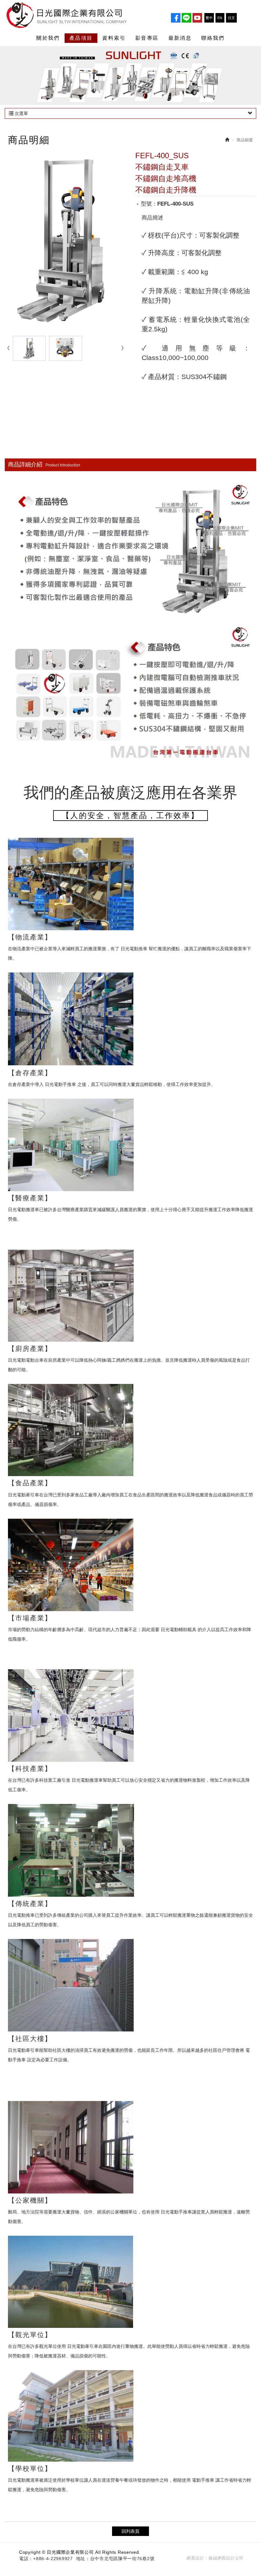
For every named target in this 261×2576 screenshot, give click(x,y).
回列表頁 (130, 2531)
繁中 (209, 18)
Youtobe (197, 18)
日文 (232, 18)
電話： (26, 2559)
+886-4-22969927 (53, 2559)
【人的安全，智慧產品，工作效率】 (130, 815)
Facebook (176, 18)
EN (220, 18)
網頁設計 (195, 2558)
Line (187, 18)
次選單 (21, 113)
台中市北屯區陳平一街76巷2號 (122, 2559)
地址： (83, 2559)
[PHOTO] (65, 241)
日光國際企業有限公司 (73, 15)
